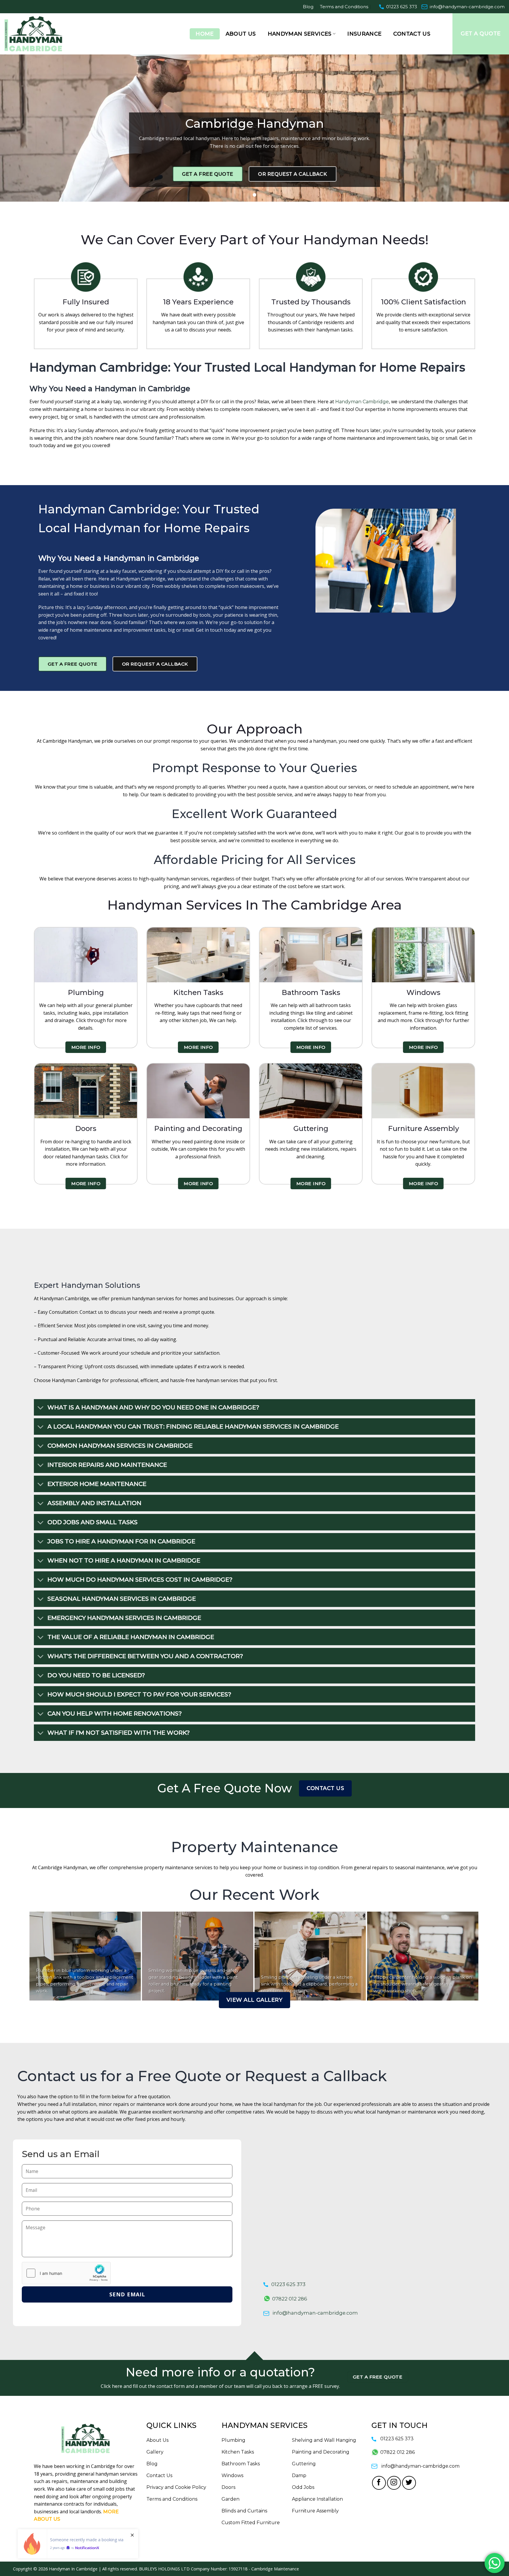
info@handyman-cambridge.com (467, 7)
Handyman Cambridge (362, 402)
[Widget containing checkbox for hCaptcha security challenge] (66, 2273)
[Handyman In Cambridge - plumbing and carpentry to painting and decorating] (41, 34)
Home (205, 34)
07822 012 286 (290, 2299)
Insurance (364, 34)
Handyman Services (300, 34)
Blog (308, 7)
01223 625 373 (402, 7)
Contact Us (412, 34)
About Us (241, 34)
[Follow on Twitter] (409, 2483)
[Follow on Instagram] (394, 2483)
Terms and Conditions (344, 7)
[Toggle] (41, 1408)
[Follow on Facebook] (379, 2483)
